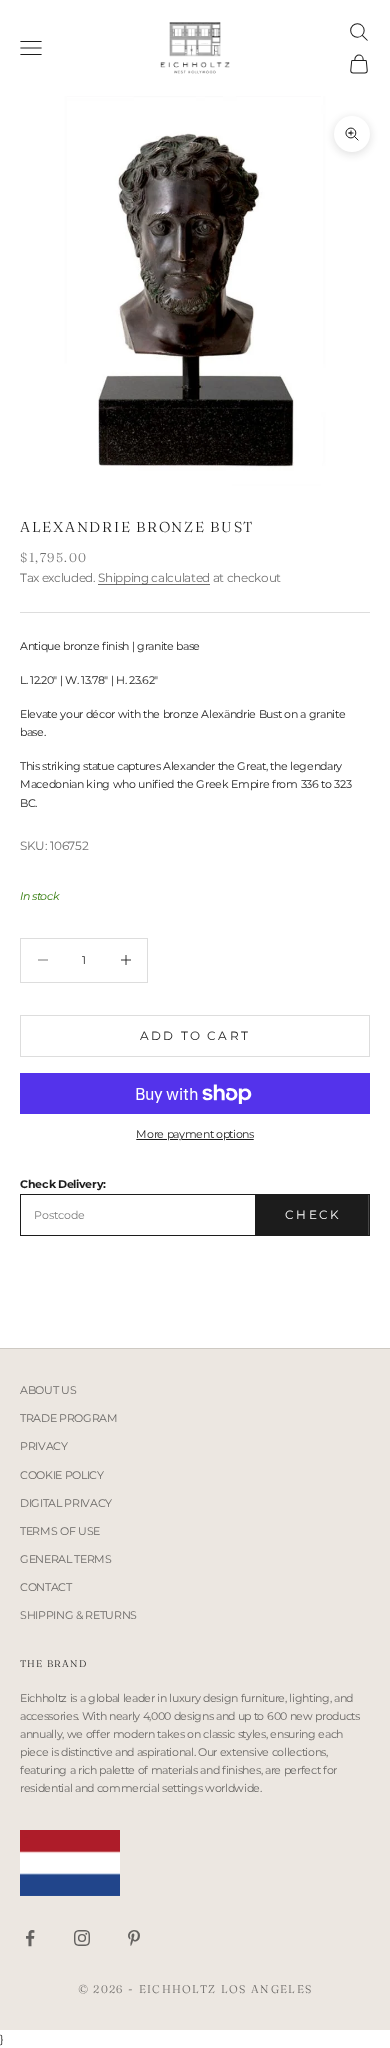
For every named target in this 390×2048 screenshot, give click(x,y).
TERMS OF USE (60, 1531)
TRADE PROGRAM (69, 1418)
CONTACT (46, 1587)
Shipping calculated (154, 577)
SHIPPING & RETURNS (78, 1615)
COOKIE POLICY (62, 1475)
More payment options (194, 1134)
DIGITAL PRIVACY (66, 1503)
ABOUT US (48, 1390)
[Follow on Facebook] (30, 1938)
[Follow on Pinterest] (134, 1938)
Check (313, 1214)
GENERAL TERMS (66, 1559)
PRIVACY (44, 1446)
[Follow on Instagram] (82, 1938)
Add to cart (195, 1035)
